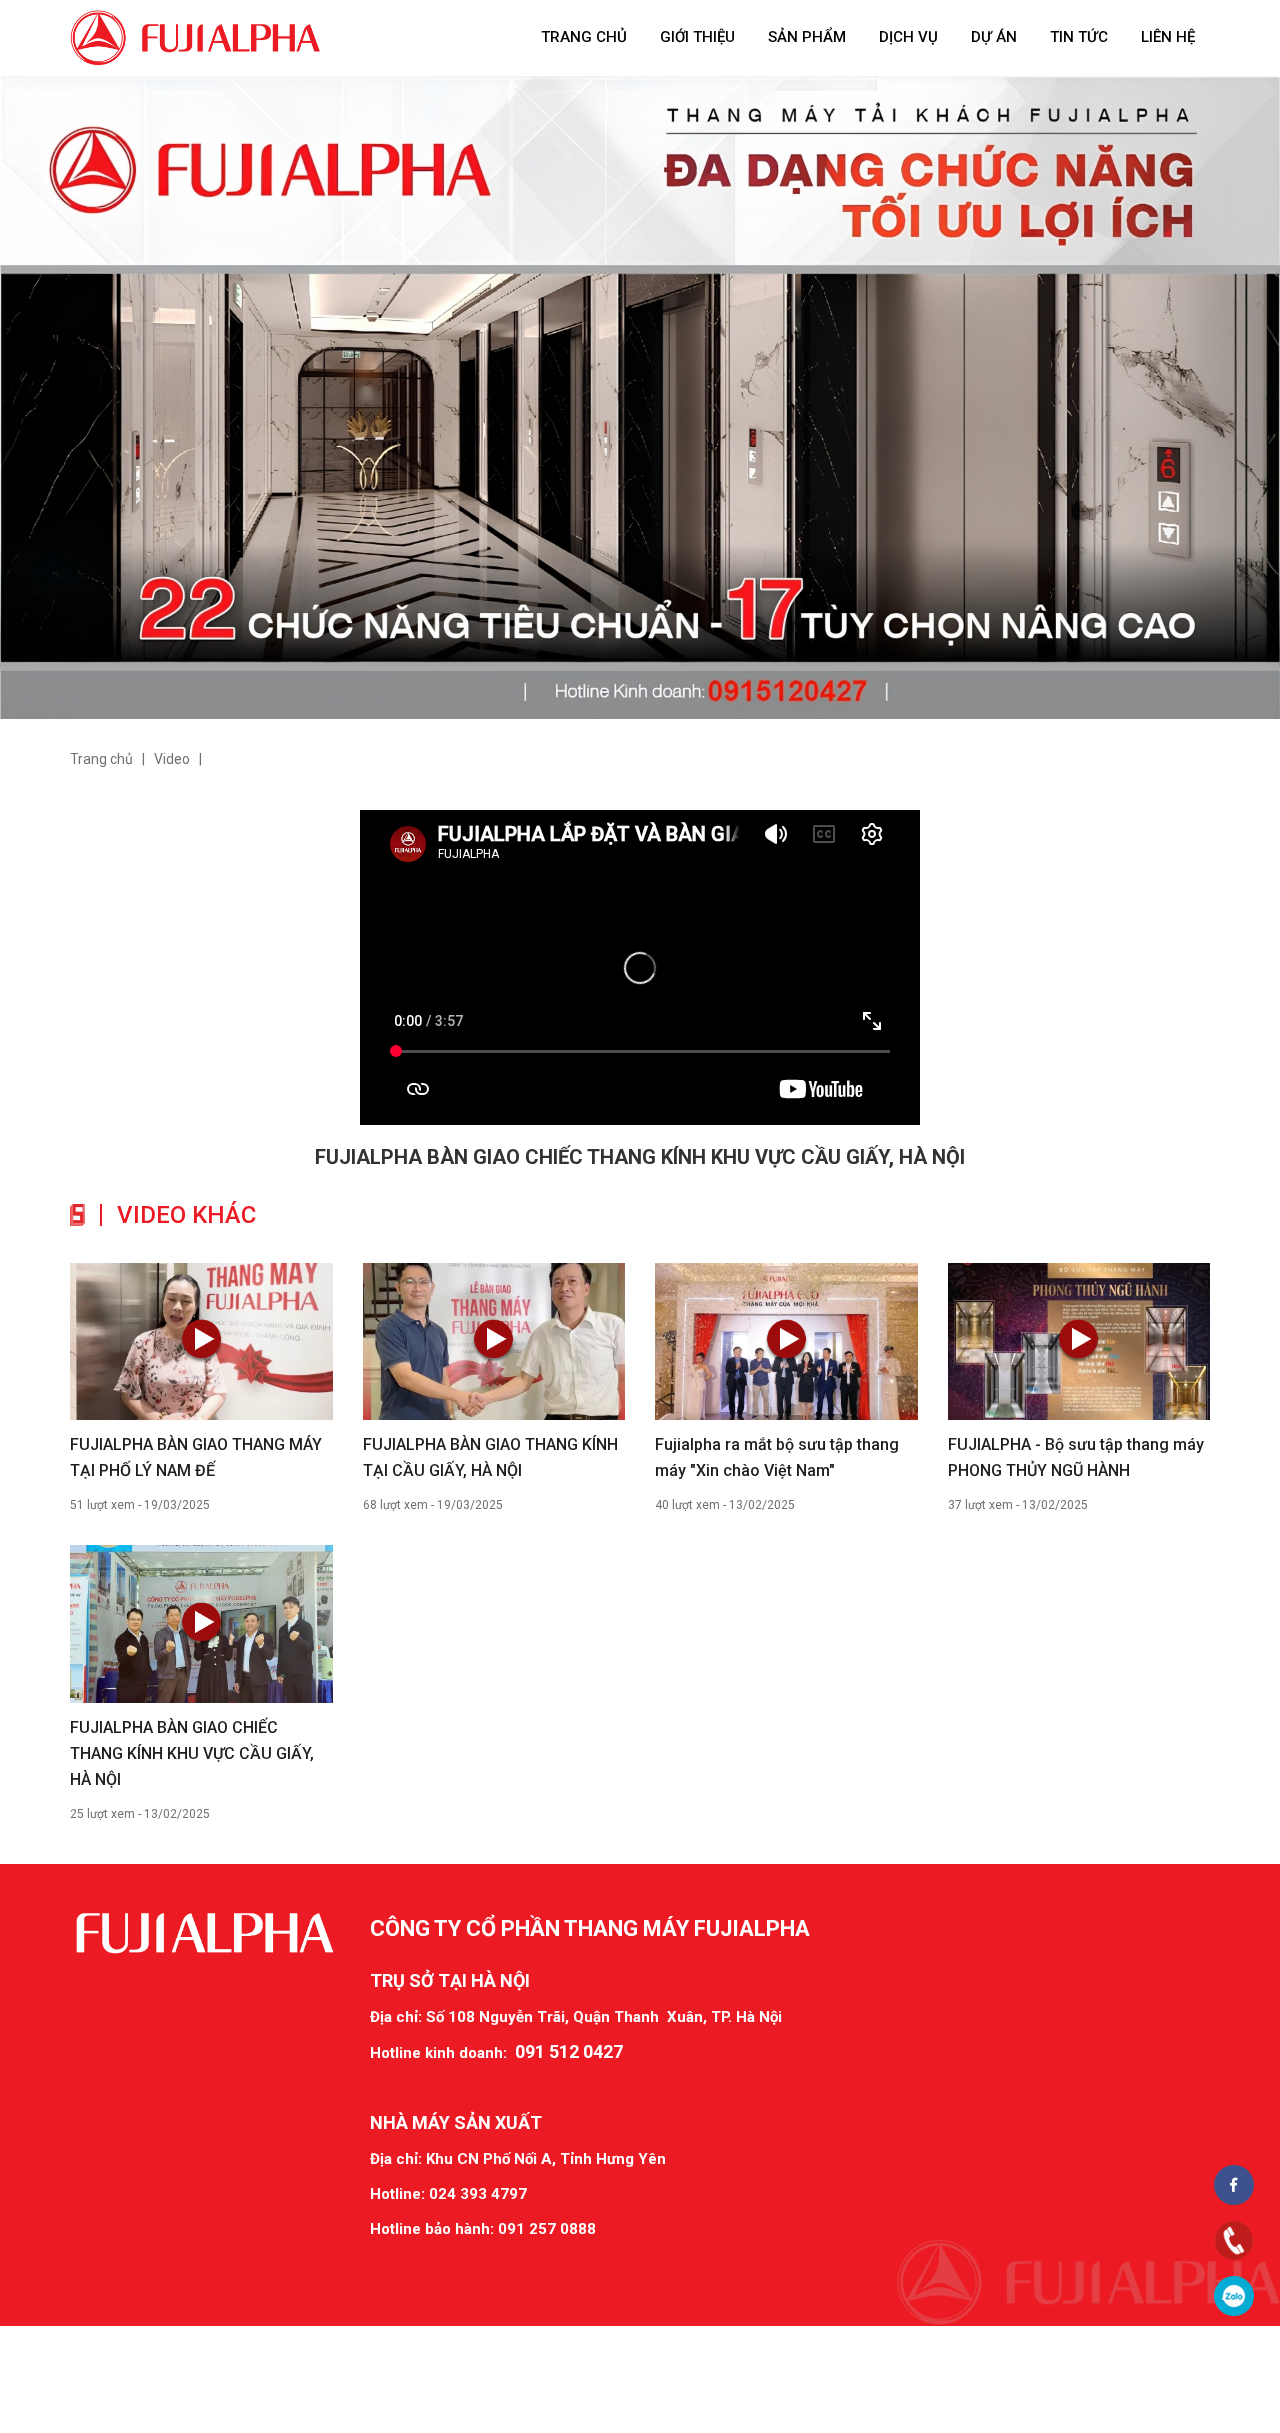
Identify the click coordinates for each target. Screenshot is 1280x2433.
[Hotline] (1234, 2240)
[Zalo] (1234, 2295)
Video (172, 759)
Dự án (994, 37)
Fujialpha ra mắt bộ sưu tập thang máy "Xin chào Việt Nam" (777, 1457)
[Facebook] (1234, 2184)
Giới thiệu (697, 37)
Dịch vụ (908, 37)
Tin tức (1079, 37)
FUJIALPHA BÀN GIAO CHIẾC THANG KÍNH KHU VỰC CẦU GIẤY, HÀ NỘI (192, 1753)
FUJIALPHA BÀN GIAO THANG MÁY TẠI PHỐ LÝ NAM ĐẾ (196, 1457)
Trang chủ (584, 37)
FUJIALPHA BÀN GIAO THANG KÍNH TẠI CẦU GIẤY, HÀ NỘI (490, 1457)
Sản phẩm (807, 37)
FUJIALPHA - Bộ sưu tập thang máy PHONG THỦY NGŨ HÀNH (1076, 1457)
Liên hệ (1168, 37)
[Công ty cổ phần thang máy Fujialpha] (195, 37)
